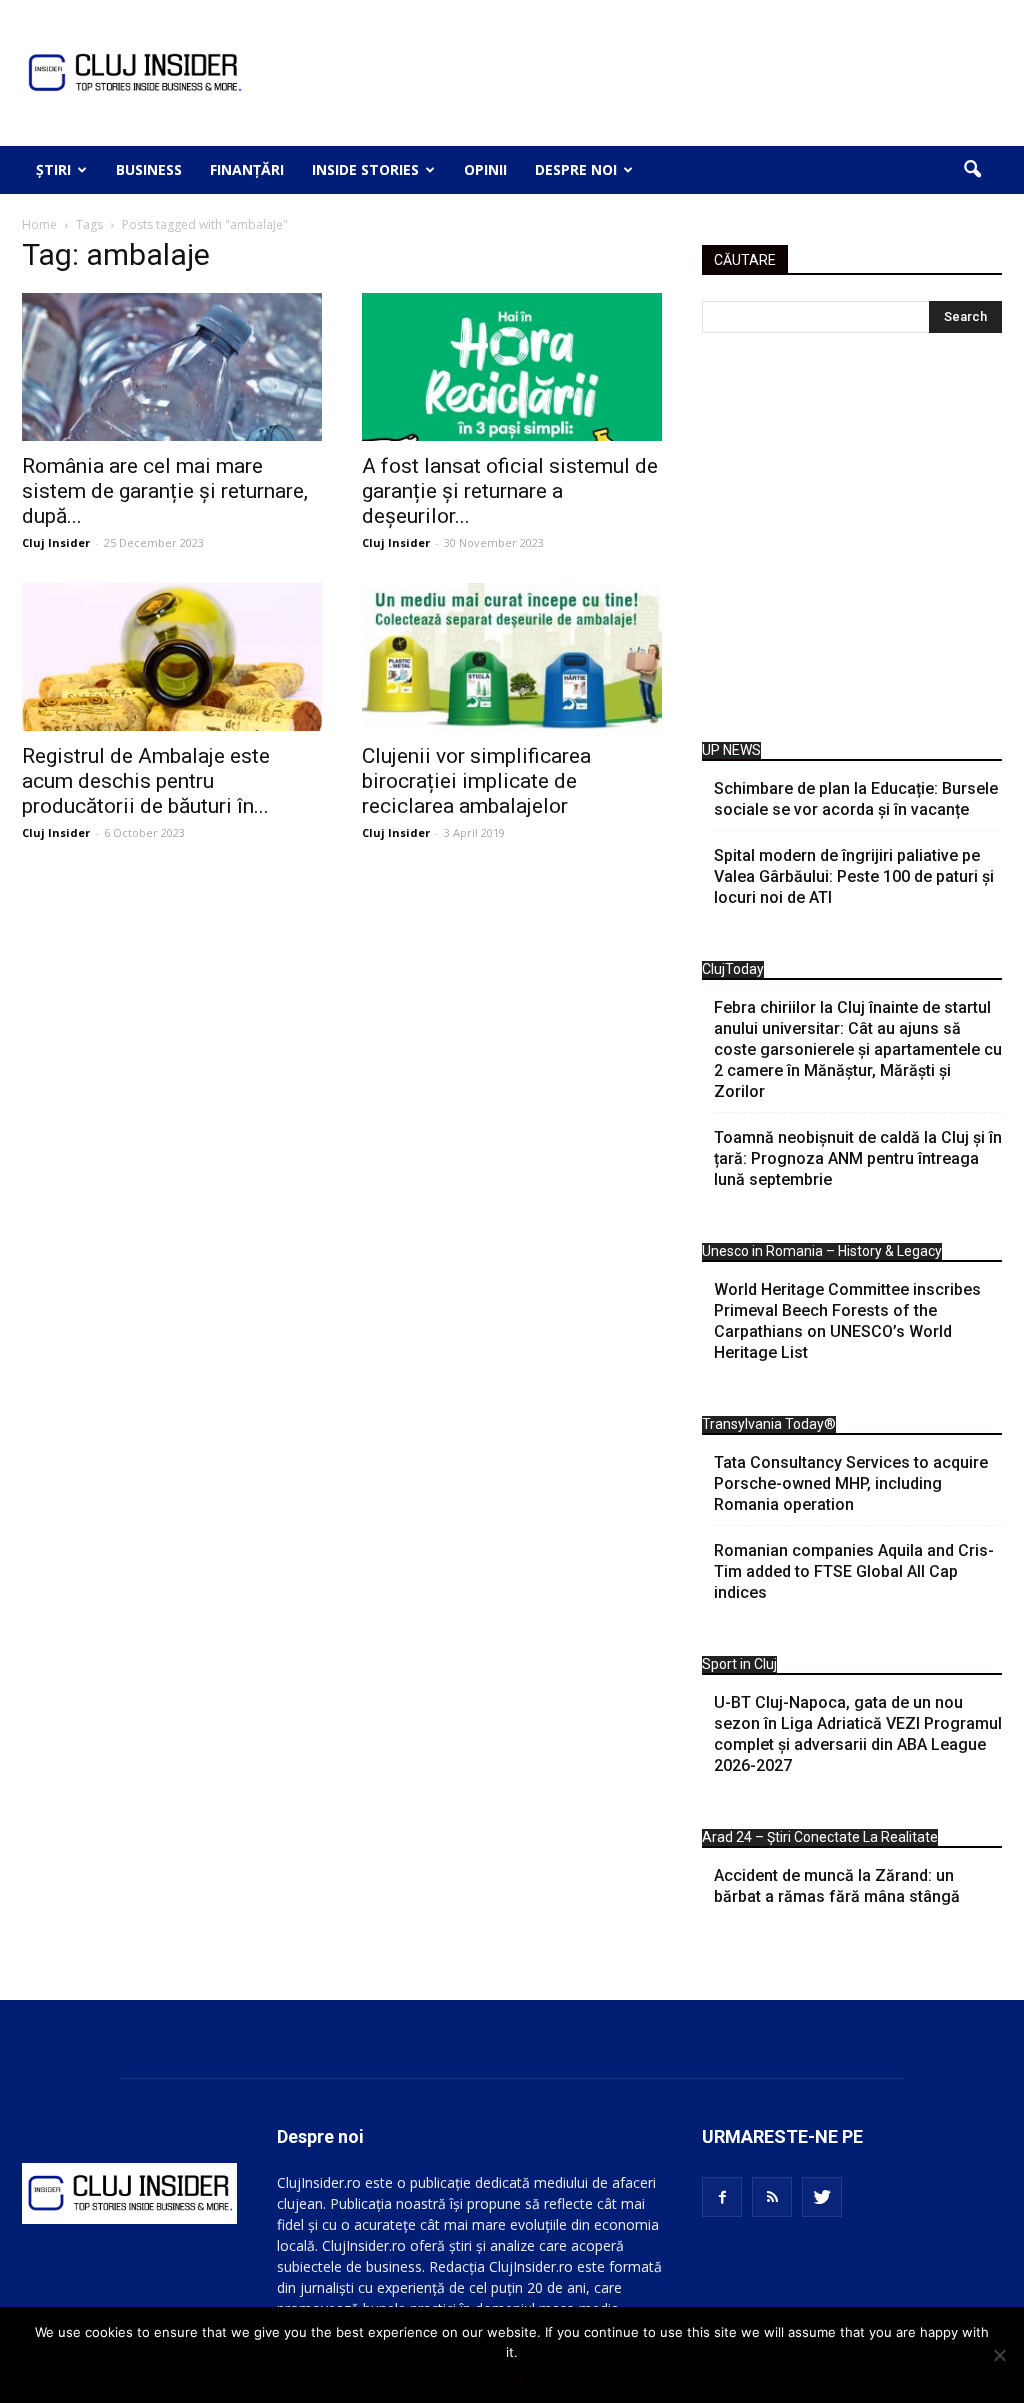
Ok (517, 2378)
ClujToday (733, 969)
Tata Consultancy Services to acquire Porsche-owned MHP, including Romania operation (851, 1483)
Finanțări (247, 169)
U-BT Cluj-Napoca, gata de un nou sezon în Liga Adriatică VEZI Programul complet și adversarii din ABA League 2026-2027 (858, 1734)
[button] (972, 170)
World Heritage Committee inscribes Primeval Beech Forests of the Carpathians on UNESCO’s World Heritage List (847, 1321)
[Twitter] (822, 2197)
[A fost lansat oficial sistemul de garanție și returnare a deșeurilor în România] (512, 367)
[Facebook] (722, 2197)
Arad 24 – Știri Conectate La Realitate (820, 1837)
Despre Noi (576, 169)
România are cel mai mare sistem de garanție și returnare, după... (165, 491)
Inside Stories (365, 169)
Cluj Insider (56, 542)
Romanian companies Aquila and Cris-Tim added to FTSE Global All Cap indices (854, 1571)
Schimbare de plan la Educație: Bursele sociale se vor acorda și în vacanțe (856, 799)
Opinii (485, 169)
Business (149, 169)
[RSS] (772, 2197)
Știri (53, 169)
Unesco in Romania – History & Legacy (822, 1251)
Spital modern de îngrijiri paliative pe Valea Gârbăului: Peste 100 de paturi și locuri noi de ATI (854, 876)
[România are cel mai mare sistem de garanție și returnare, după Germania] (172, 367)
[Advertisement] (852, 542)
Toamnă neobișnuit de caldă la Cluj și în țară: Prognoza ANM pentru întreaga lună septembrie (858, 1158)
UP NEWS (731, 750)
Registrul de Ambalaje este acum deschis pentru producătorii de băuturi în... (146, 781)
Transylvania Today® (769, 1424)
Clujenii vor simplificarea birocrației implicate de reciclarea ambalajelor (476, 781)
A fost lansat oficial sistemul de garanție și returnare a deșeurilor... (510, 491)
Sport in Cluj (739, 1664)
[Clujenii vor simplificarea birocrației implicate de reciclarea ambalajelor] (512, 657)
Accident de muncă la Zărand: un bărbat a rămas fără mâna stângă (837, 1886)
